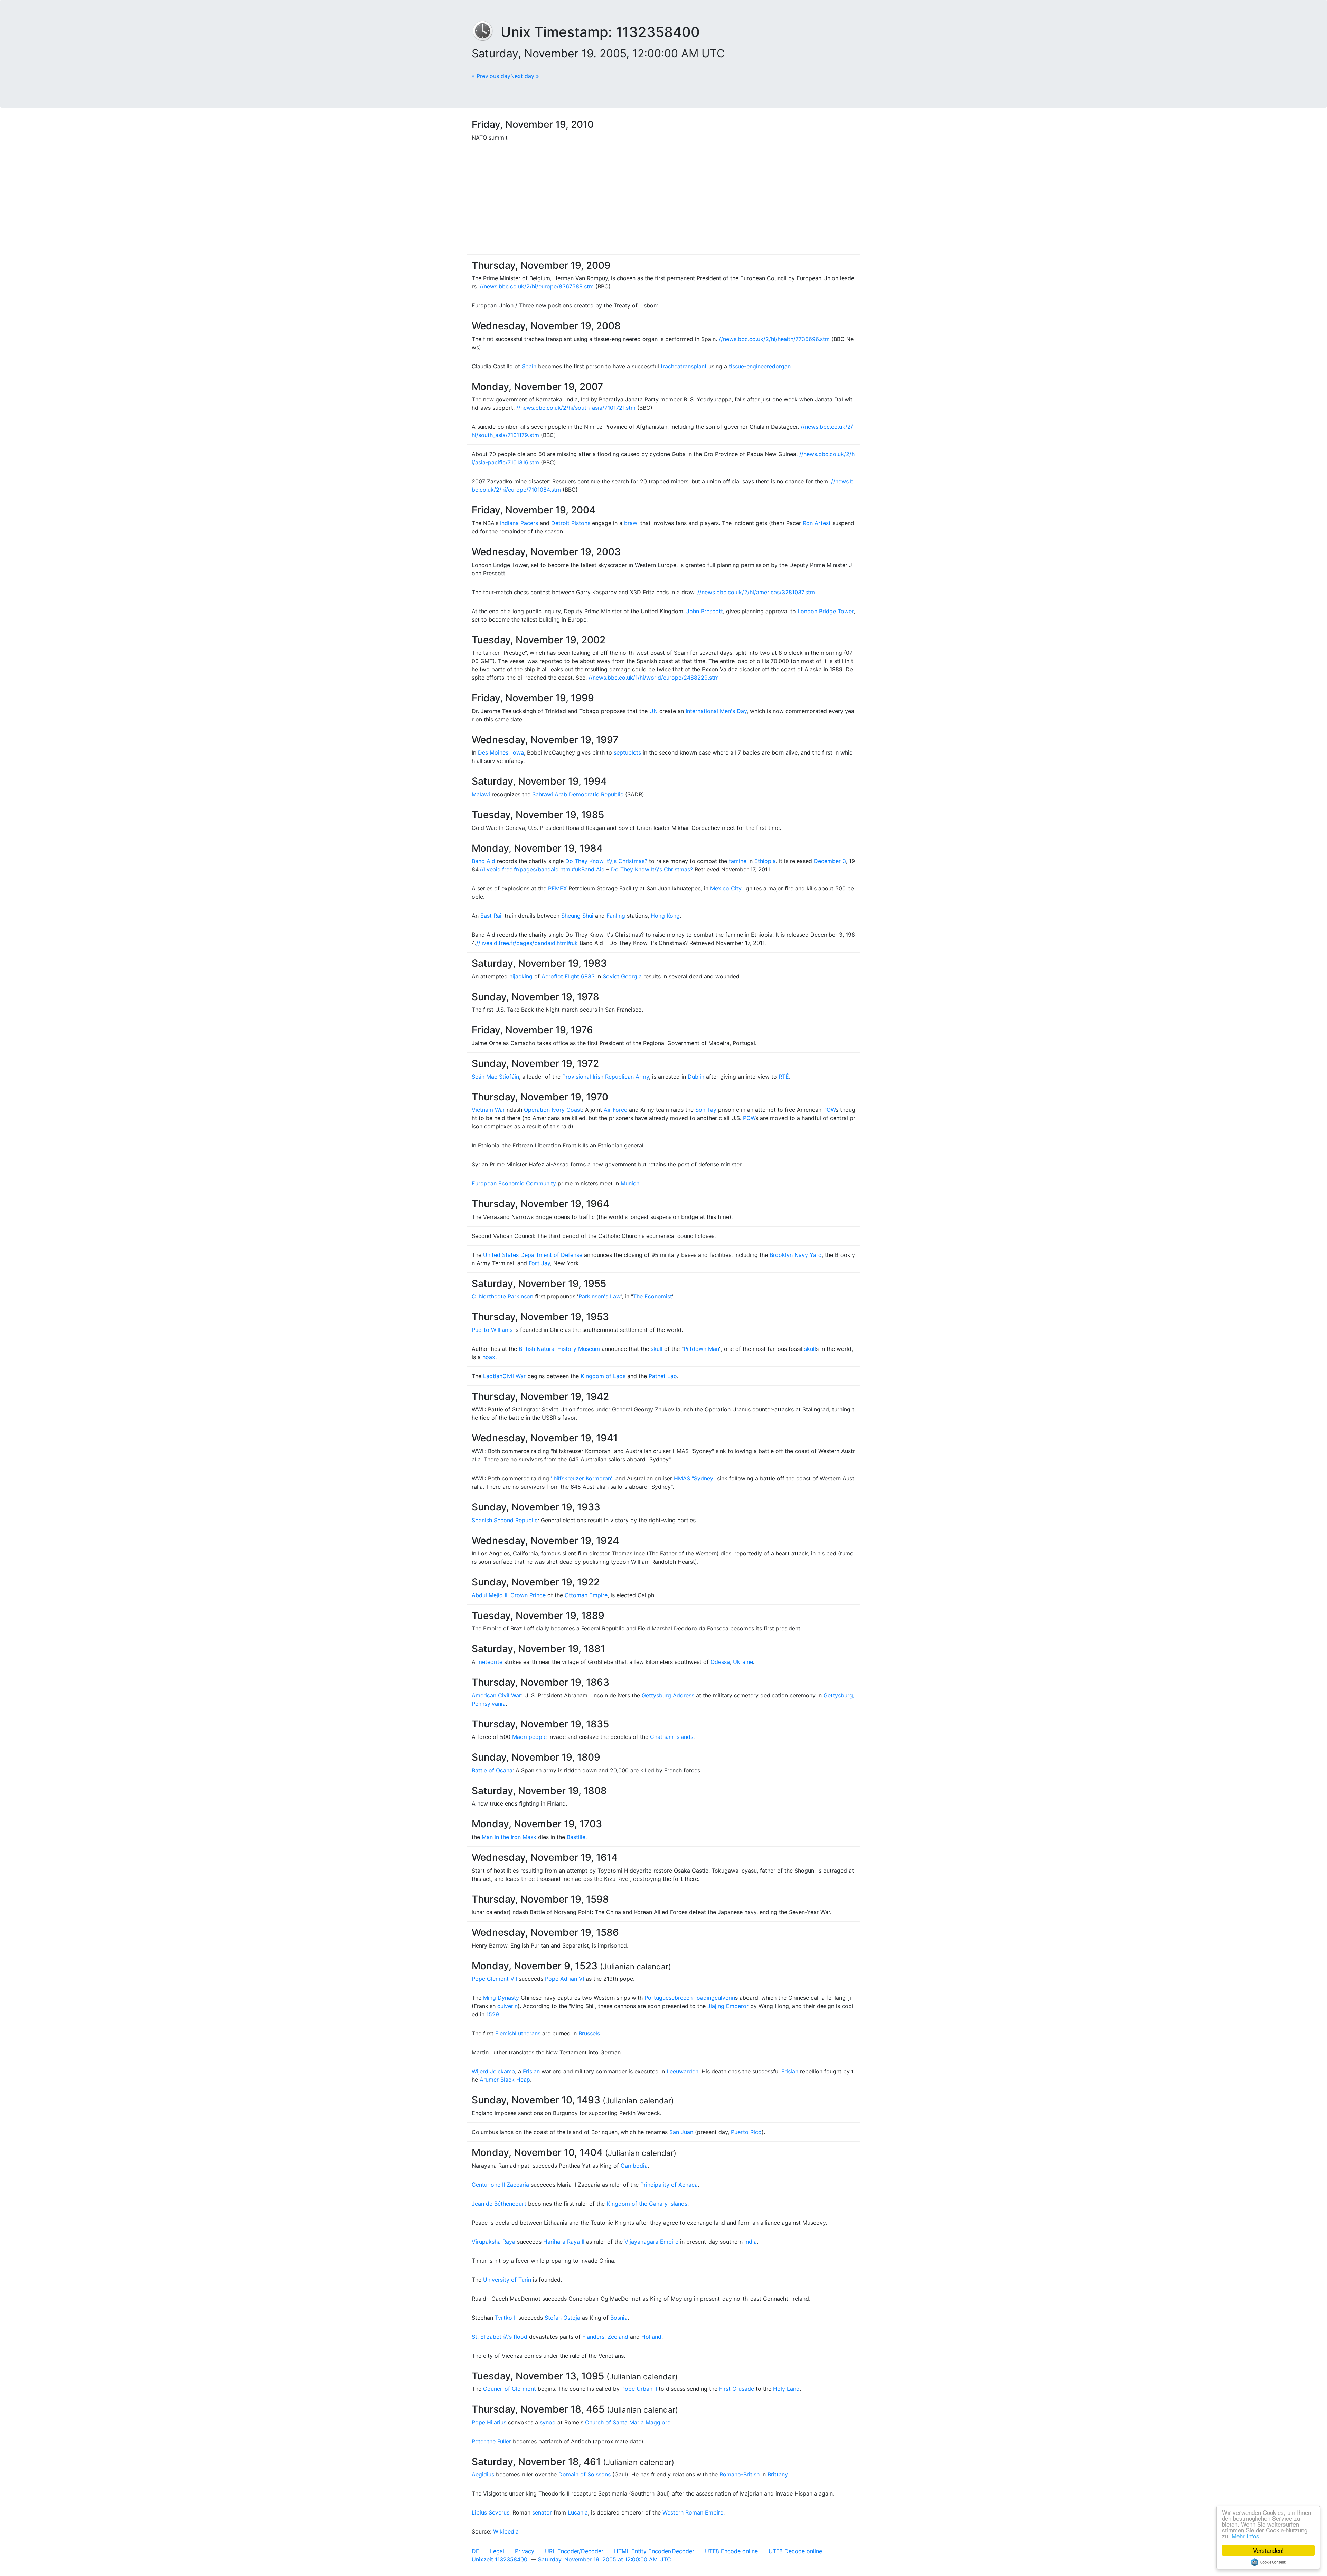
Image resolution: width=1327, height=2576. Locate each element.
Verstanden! (1268, 2550)
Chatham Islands (672, 1737)
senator (542, 2512)
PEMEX (557, 888)
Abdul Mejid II (490, 1595)
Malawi (481, 794)
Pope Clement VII (494, 1979)
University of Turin (507, 2280)
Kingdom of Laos (603, 1376)
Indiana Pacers (519, 523)
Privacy (525, 2551)
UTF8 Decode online (795, 2551)
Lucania (578, 2512)
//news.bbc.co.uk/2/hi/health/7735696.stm (774, 339)
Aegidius (483, 2474)
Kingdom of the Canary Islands (647, 2204)
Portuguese (660, 1998)
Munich (630, 1183)
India (751, 2242)
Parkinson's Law (600, 1296)
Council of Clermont (510, 2389)
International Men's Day (716, 711)
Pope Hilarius (489, 2422)
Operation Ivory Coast (553, 1110)
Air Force (615, 1110)
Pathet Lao (663, 1376)
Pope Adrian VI (564, 1979)
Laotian (493, 1376)
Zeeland (618, 2337)
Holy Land (786, 2389)
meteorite (490, 1662)
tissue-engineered (752, 366)
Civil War (514, 1376)
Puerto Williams (492, 1330)
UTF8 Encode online (731, 2551)
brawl (631, 523)
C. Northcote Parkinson (502, 1296)
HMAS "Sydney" (695, 1478)
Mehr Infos (1245, 2536)
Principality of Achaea (669, 2185)
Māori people (529, 1737)
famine (738, 861)
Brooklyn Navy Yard (796, 1255)
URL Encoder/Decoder (574, 2551)
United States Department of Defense (533, 1255)
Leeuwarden (683, 2071)
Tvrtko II (506, 2318)
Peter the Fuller (491, 2441)
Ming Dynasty (501, 1998)
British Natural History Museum (559, 1349)
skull (657, 1349)
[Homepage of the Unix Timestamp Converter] (486, 32)
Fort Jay (539, 1263)
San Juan (681, 2132)
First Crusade (737, 2389)
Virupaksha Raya (493, 2242)
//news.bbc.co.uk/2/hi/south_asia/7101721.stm (576, 408)
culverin (725, 1998)
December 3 (830, 861)
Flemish (505, 2033)
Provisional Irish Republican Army (606, 1077)
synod (548, 2422)
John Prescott (705, 611)
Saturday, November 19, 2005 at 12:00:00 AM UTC (605, 2559)
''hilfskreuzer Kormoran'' (582, 1478)
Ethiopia (765, 861)
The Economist (653, 1296)
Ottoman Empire (586, 1595)
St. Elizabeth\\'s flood (500, 2337)
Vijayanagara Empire (651, 2242)
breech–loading (695, 1998)
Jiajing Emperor (728, 2006)
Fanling (616, 916)
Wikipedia (506, 2531)
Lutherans (528, 2033)
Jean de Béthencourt (499, 2204)
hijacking (521, 976)
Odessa (720, 1662)
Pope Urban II (639, 2389)
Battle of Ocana (492, 1770)
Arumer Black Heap (505, 2080)
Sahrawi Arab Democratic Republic (578, 794)
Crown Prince (528, 1595)
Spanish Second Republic (505, 1520)
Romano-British (740, 2474)
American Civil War (496, 1695)
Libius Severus (491, 2512)
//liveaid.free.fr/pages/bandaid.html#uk (530, 869)
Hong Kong (665, 916)
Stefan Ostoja (562, 2318)
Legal (497, 2551)
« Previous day (491, 76)
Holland (651, 2337)
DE (476, 2551)
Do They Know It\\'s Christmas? (606, 861)
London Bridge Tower (826, 611)
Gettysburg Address (668, 1695)
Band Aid (483, 861)
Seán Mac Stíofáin (495, 1077)
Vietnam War (488, 1110)
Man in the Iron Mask (509, 1837)
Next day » (525, 76)
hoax (489, 1357)
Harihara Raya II (564, 2242)
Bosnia (619, 2318)
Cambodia (634, 2166)
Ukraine (743, 1662)
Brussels (589, 2033)
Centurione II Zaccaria (500, 2185)
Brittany (778, 2474)
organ (783, 366)
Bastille (576, 1837)
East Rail (492, 916)
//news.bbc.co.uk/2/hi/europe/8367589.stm (537, 286)
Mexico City (726, 888)
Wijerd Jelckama (493, 2071)
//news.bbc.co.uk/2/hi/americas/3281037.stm (756, 592)
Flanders (593, 2337)
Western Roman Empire (693, 2512)
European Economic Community (514, 1183)
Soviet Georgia (622, 976)
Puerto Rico (746, 2132)
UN (653, 711)
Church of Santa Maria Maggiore (628, 2422)
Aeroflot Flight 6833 (568, 976)
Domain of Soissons (585, 2474)
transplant (694, 366)
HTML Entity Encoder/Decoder (654, 2551)
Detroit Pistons (571, 523)
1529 (493, 2014)
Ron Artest (817, 523)
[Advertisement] (663, 201)
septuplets (627, 752)
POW (829, 1110)
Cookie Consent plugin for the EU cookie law (1268, 2562)
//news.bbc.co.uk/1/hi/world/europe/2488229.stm (654, 678)
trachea (671, 366)
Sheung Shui (577, 916)
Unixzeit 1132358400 (500, 2559)
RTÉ (784, 1077)
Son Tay (706, 1110)
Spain (529, 366)
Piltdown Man (701, 1349)
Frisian (531, 2071)
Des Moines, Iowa (501, 752)
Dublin (696, 1077)
